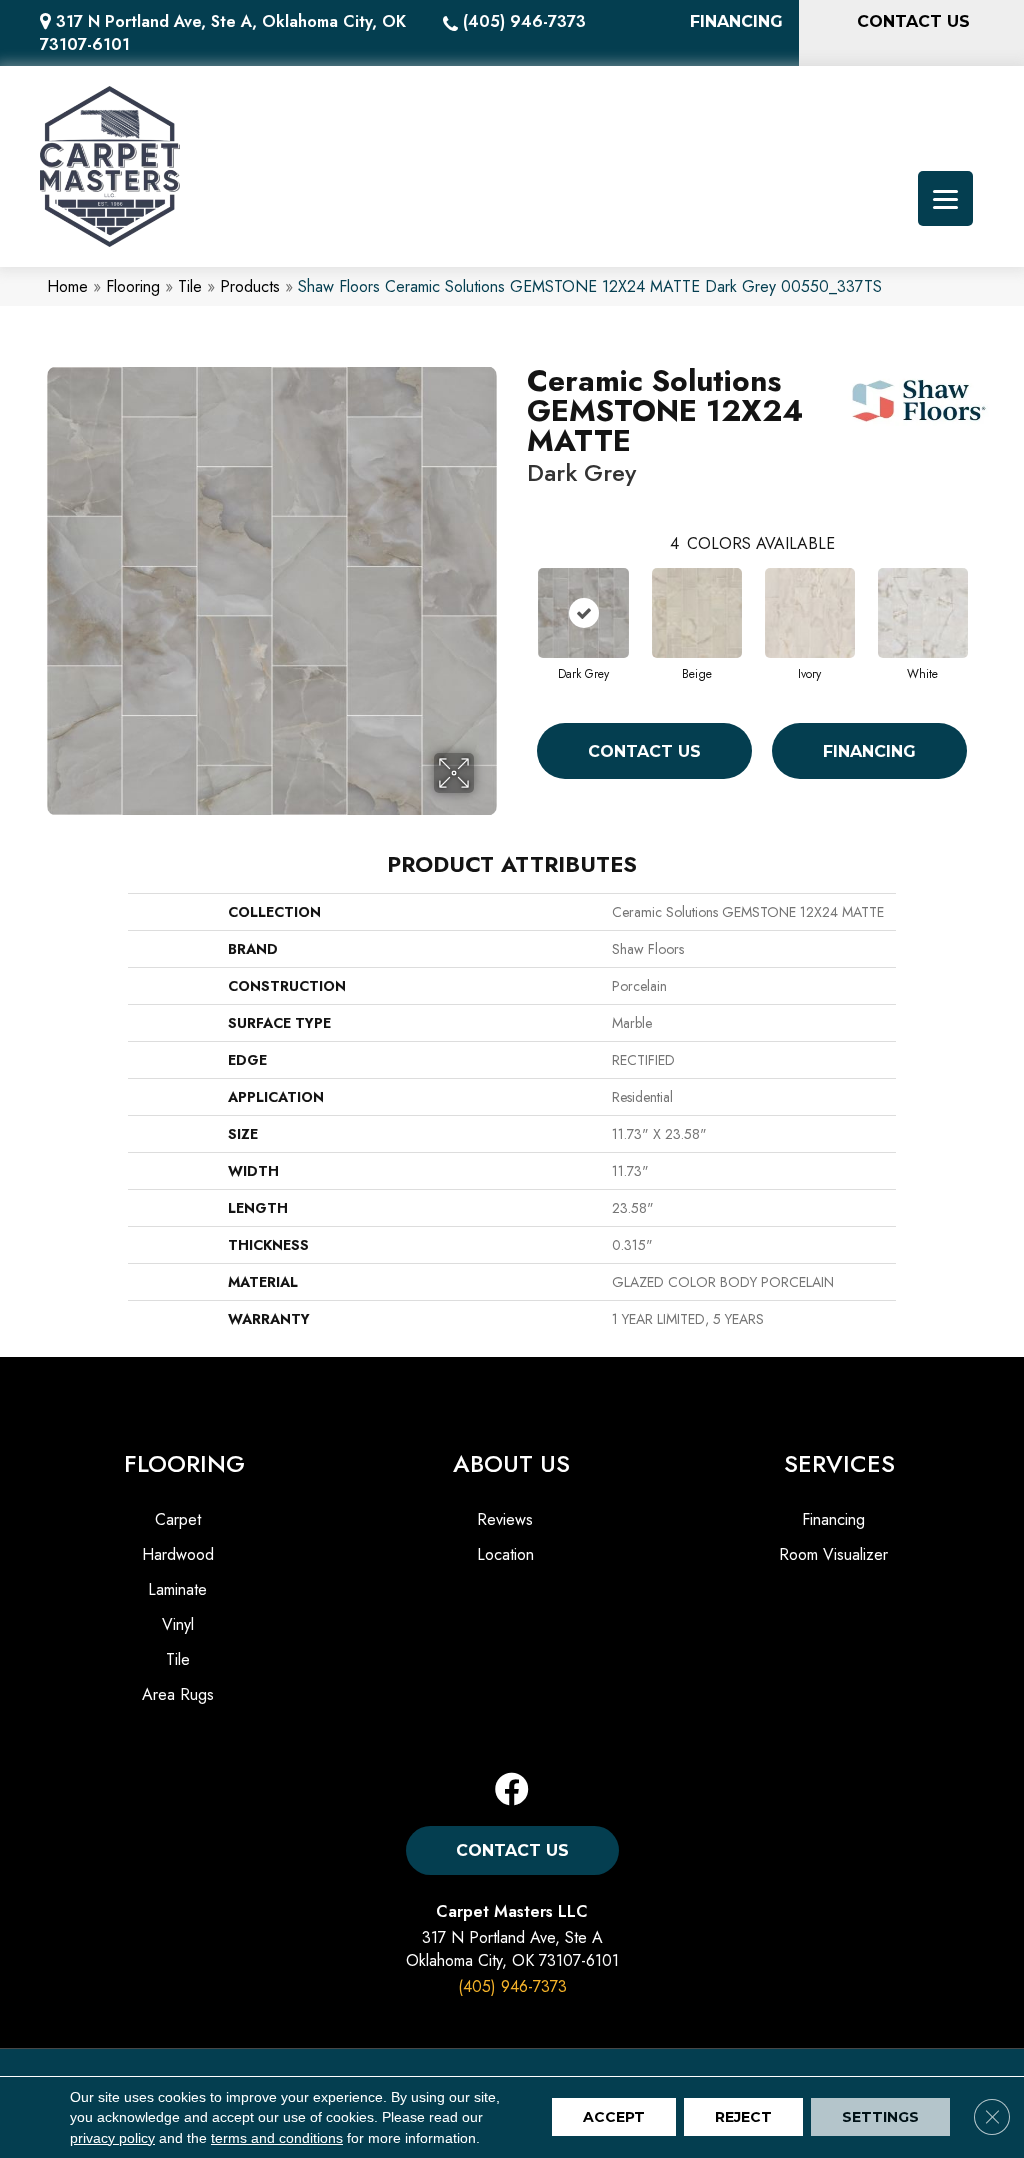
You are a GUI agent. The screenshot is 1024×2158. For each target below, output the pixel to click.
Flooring (133, 286)
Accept (614, 2118)
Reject (743, 2118)
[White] (923, 613)
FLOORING (184, 1463)
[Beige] (697, 613)
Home (67, 286)
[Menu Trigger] (945, 198)
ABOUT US (511, 1463)
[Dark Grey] (583, 613)
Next (987, 596)
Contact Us (644, 751)
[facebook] (512, 1790)
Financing (869, 751)
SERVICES (839, 1463)
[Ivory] (810, 613)
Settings (880, 2118)
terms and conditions (277, 2138)
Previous (517, 596)
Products (250, 286)
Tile (190, 286)
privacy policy (112, 2138)
